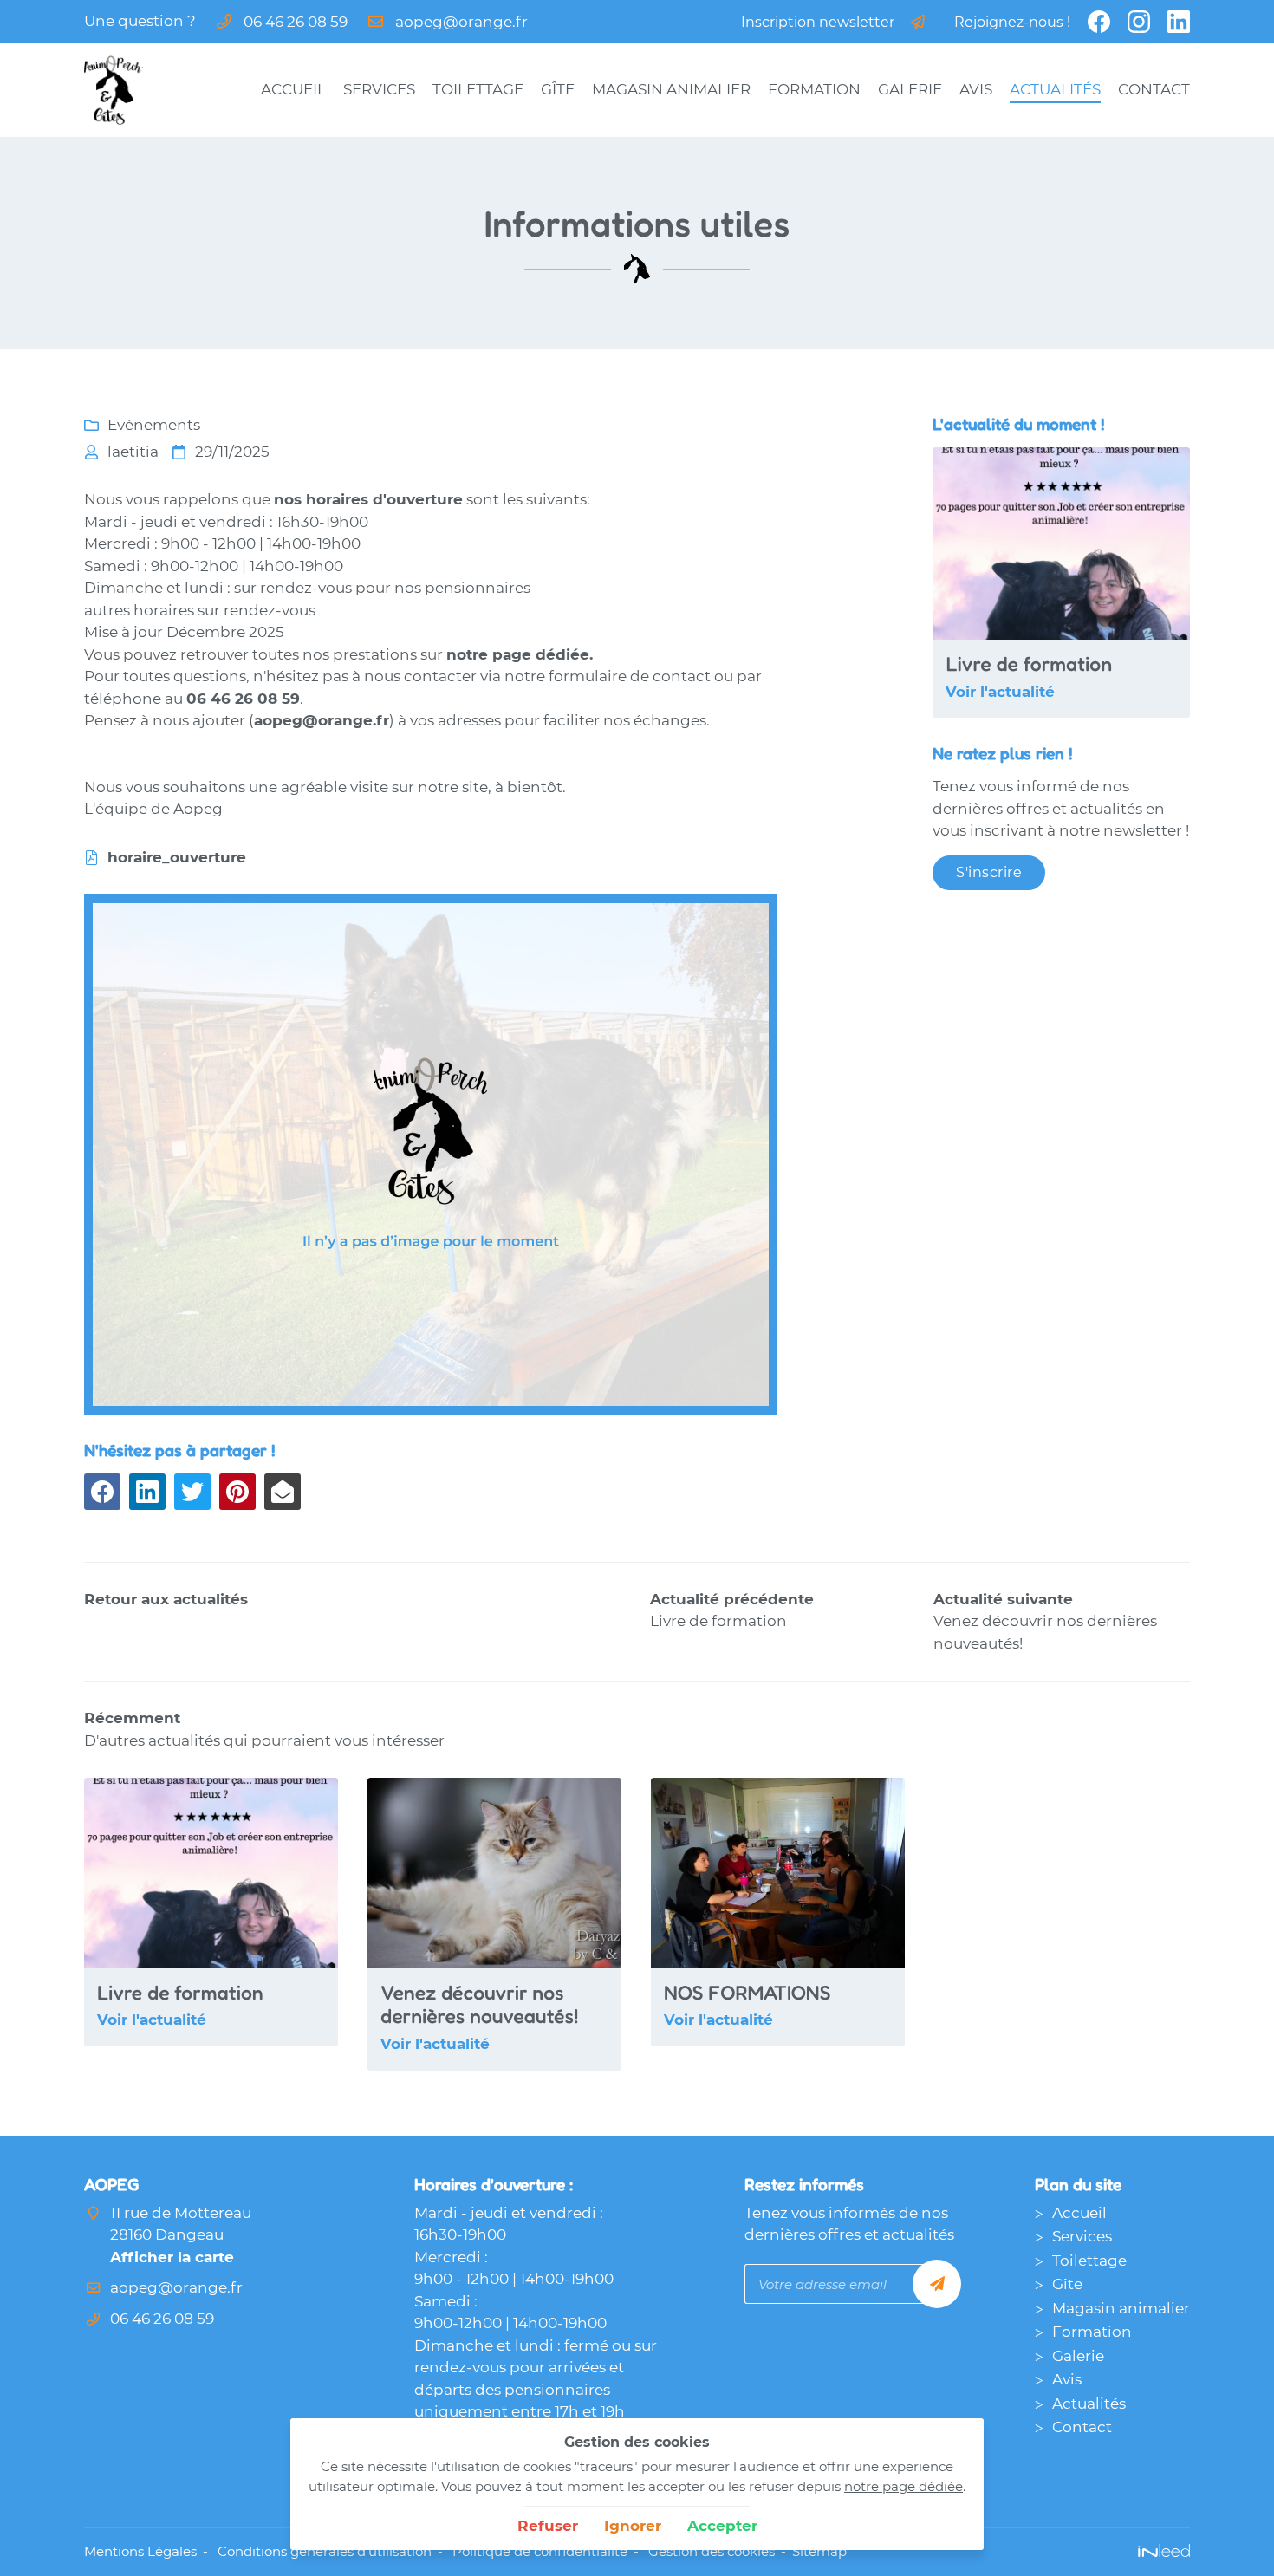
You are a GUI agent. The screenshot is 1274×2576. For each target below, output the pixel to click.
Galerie (910, 89)
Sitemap (819, 2551)
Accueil (293, 89)
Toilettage (478, 89)
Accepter (722, 2526)
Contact (1154, 89)
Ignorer (633, 2526)
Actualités (1055, 89)
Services (379, 89)
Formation (814, 89)
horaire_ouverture (177, 857)
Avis (976, 89)
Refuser (548, 2526)
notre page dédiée (903, 2486)
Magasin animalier (671, 89)
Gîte (558, 89)
